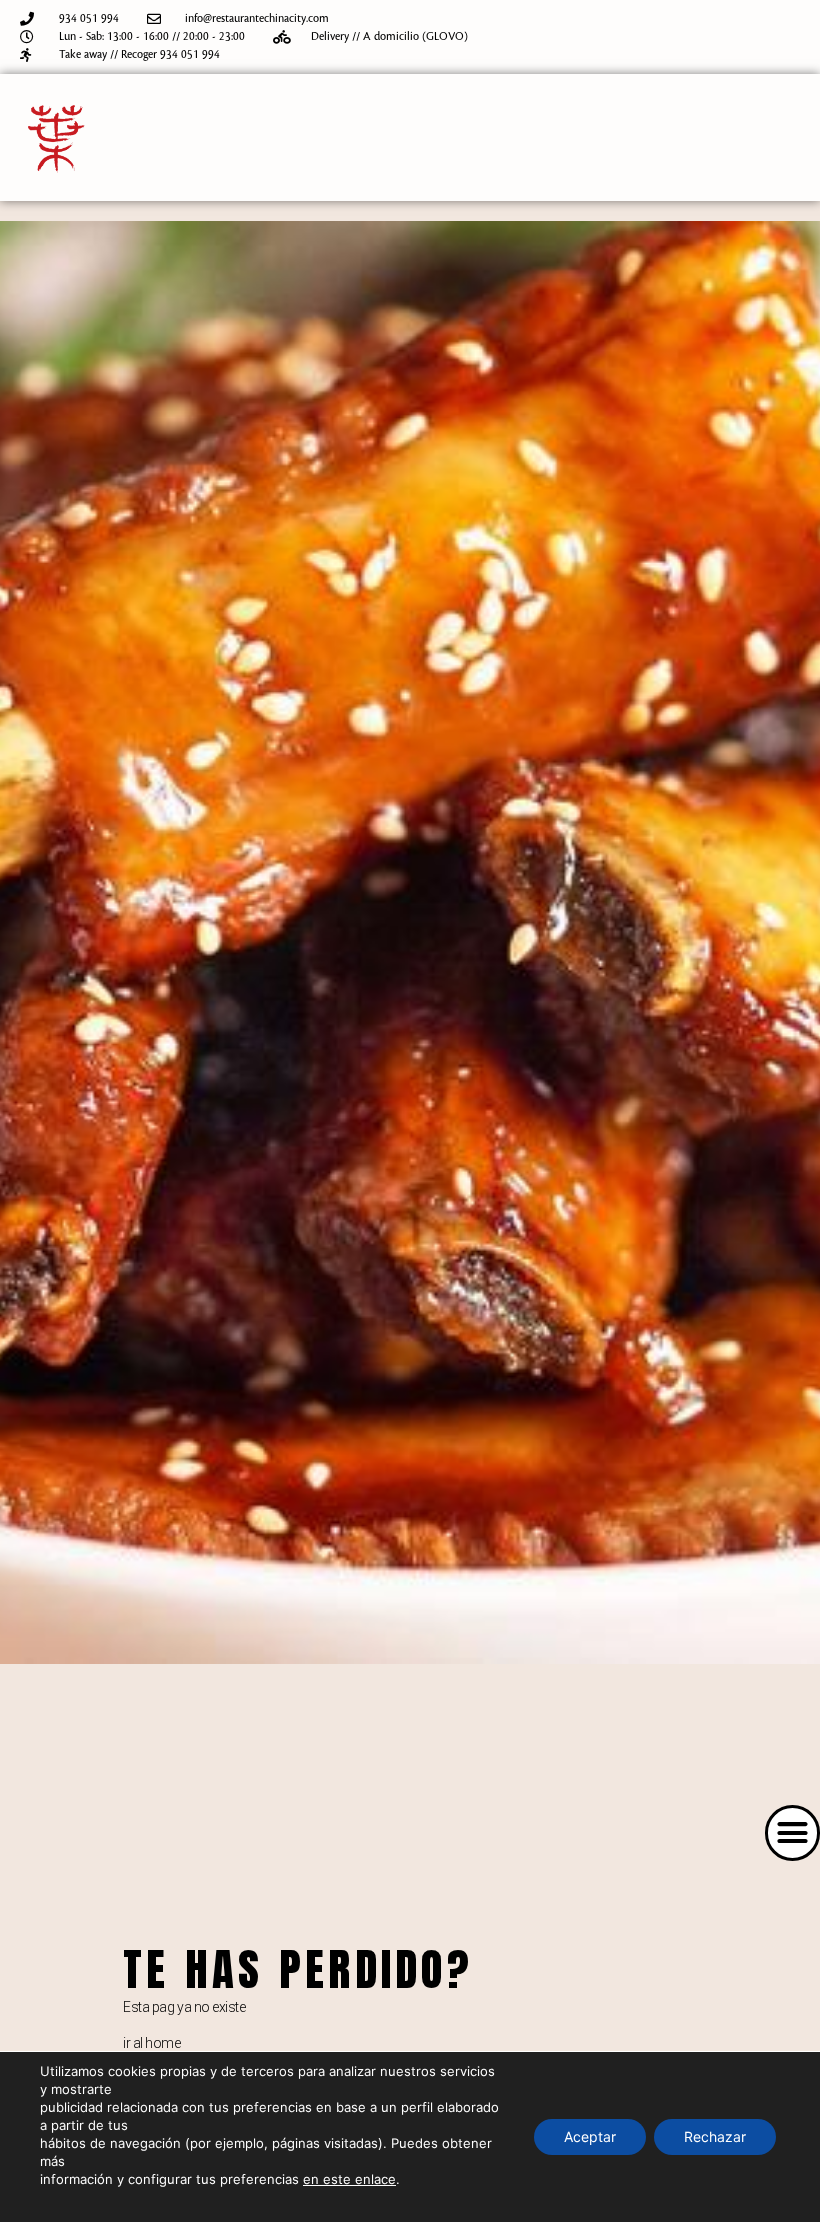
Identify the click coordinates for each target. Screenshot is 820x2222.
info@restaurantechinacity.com (257, 19)
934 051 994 (89, 19)
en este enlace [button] (349, 2179)
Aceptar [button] (590, 2136)
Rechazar (715, 2136)
